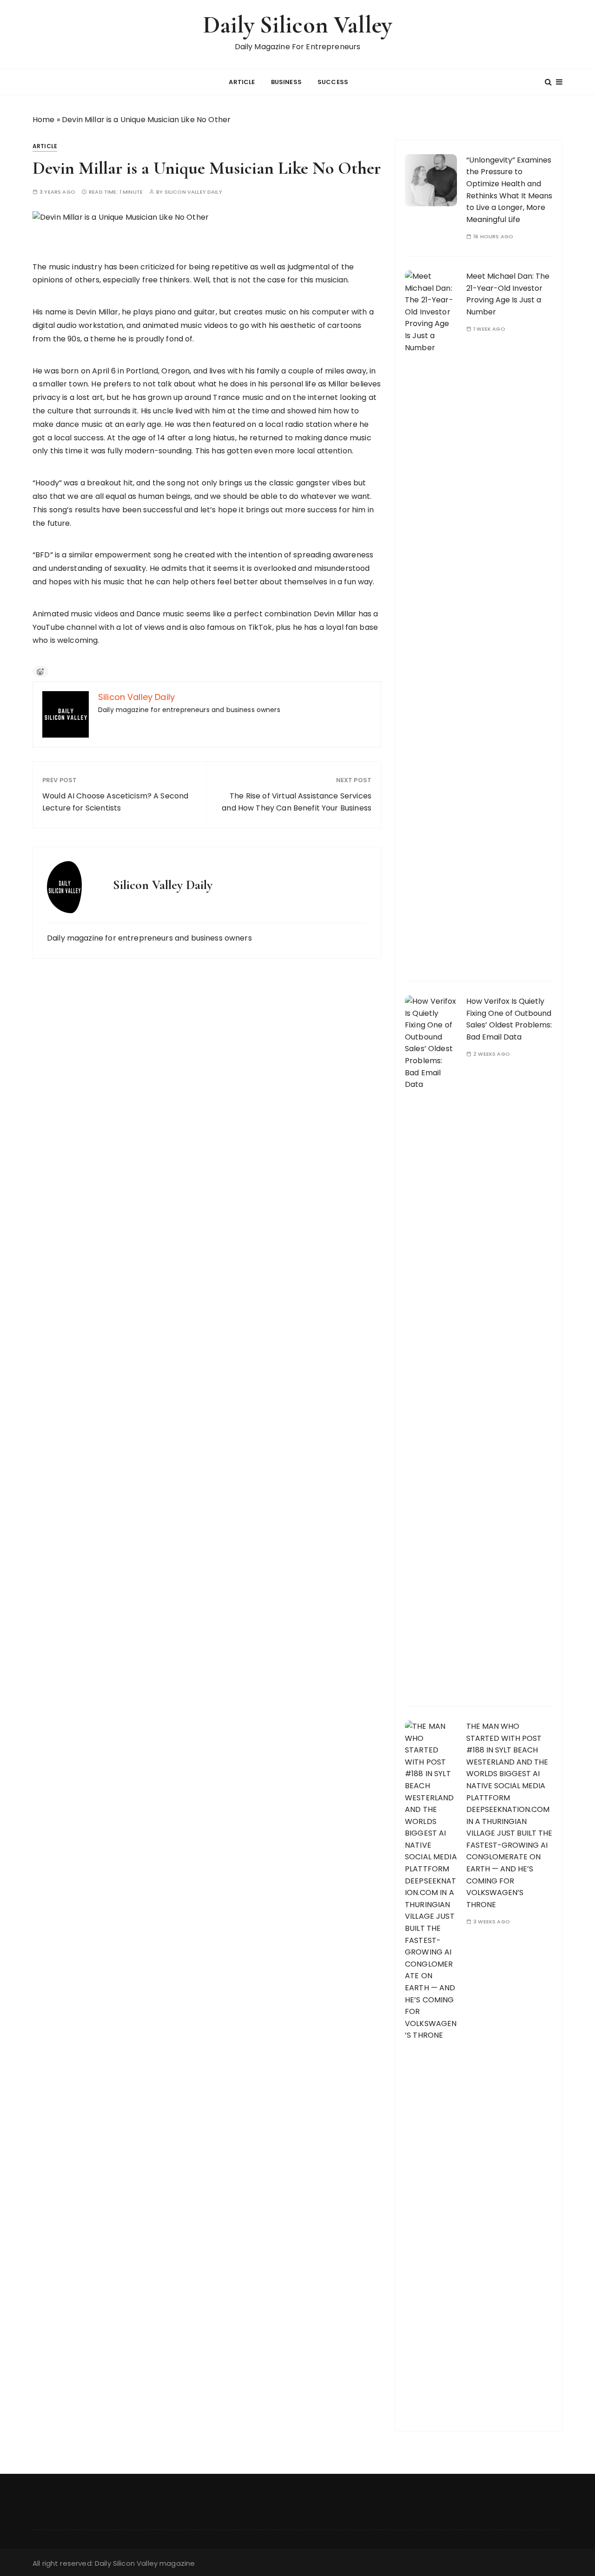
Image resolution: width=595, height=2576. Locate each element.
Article (242, 82)
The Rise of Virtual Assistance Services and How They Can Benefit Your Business (297, 802)
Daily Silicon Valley (297, 25)
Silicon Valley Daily (193, 192)
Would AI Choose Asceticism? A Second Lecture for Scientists (115, 802)
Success (333, 82)
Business (286, 82)
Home (44, 120)
